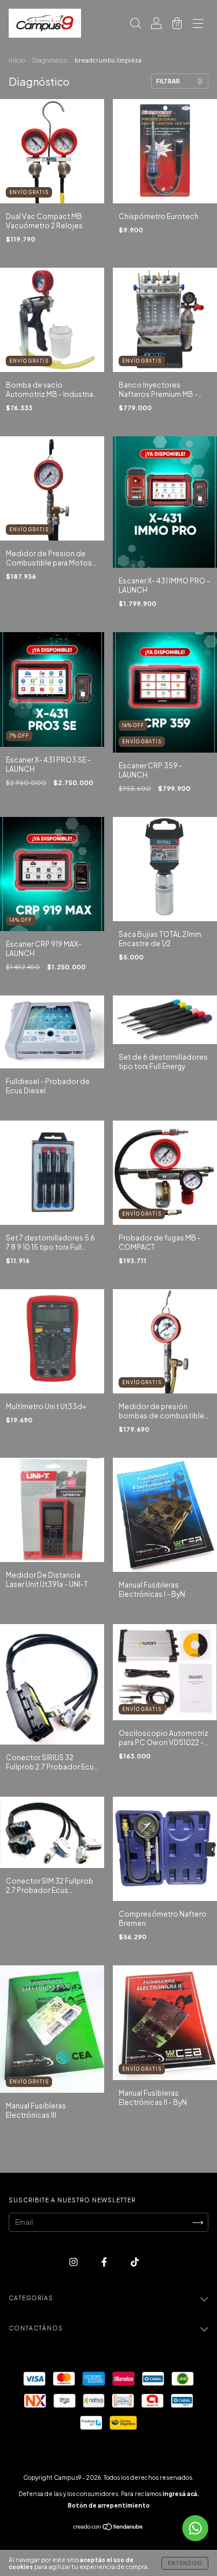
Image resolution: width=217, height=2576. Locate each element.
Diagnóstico (50, 60)
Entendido (185, 2563)
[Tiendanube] (108, 2528)
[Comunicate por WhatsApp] (195, 2528)
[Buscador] (135, 25)
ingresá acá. (181, 2494)
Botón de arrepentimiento (109, 2505)
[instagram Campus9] (74, 2262)
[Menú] (198, 25)
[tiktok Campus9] (135, 2262)
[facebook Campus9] (105, 2262)
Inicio (17, 60)
